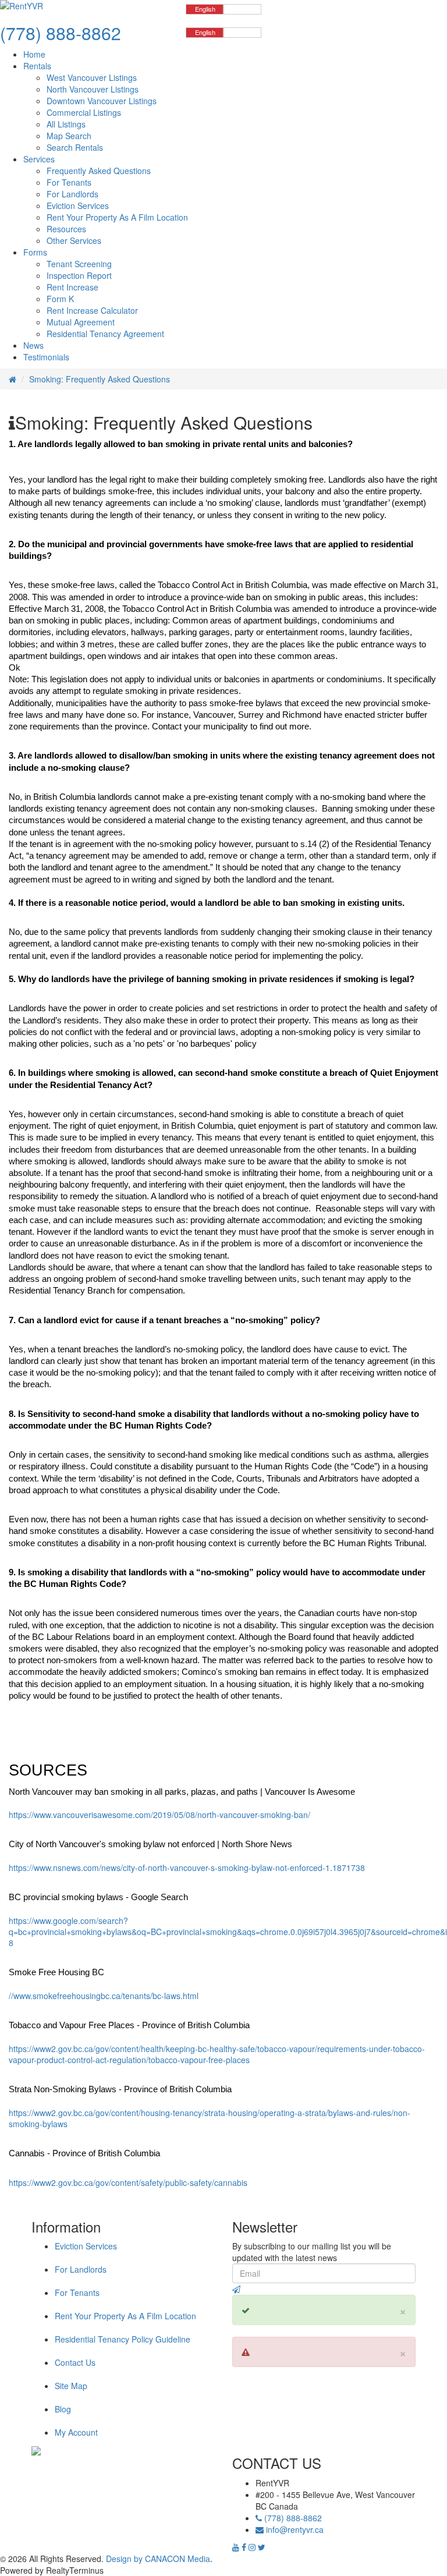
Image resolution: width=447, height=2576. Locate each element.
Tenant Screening (79, 264)
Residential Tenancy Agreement (105, 334)
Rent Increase (72, 287)
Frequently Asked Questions (99, 171)
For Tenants (69, 182)
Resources (66, 229)
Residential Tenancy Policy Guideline (123, 2339)
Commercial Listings (84, 112)
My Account (76, 2432)
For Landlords (72, 194)
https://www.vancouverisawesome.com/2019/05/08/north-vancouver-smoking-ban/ (159, 1815)
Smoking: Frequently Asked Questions (100, 379)
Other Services (74, 240)
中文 (243, 9)
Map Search (69, 136)
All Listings (66, 124)
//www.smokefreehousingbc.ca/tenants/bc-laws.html (104, 1996)
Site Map (71, 2386)
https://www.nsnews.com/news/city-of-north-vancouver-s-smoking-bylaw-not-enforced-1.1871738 (187, 1868)
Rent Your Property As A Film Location (117, 217)
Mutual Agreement (81, 322)
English (205, 9)
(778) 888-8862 (292, 2518)
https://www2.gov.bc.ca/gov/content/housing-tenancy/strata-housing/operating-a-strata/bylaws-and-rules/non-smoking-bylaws (210, 2118)
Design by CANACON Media (158, 2559)
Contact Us (75, 2362)
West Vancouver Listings (92, 77)
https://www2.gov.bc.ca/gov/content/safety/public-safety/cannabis (128, 2182)
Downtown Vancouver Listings (102, 101)
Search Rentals (75, 147)
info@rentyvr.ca (295, 2529)
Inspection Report (79, 275)
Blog (63, 2409)
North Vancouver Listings (93, 89)
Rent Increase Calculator (92, 310)
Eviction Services (78, 205)
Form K (60, 299)
